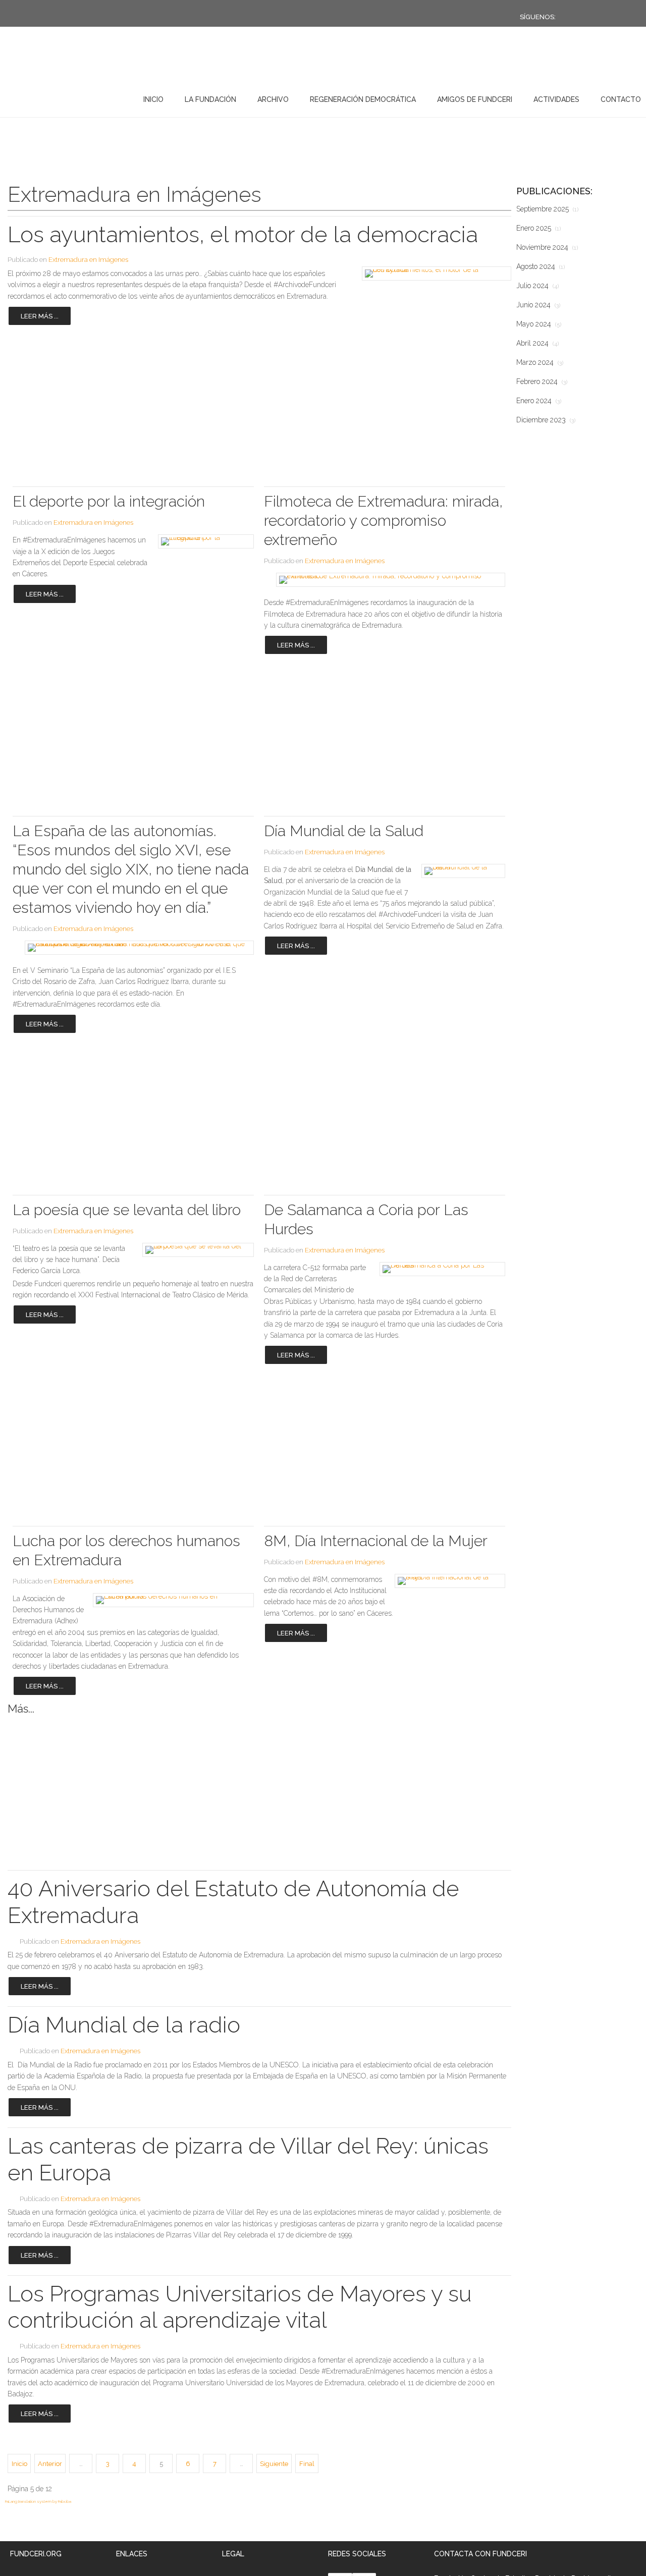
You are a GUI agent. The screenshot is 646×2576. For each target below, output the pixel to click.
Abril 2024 (537, 343)
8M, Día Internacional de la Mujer (376, 1541)
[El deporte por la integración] (203, 541)
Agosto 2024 (541, 266)
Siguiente (274, 2464)
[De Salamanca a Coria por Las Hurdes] (439, 1269)
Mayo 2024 (539, 324)
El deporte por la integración (109, 501)
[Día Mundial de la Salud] (461, 871)
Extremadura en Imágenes (88, 260)
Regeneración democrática (363, 99)
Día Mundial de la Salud (344, 831)
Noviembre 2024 (547, 247)
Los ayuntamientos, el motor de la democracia (243, 234)
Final (307, 2464)
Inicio (153, 99)
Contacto (621, 99)
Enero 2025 (539, 228)
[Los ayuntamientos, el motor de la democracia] (433, 273)
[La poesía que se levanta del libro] (195, 1250)
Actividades (556, 99)
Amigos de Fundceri (475, 99)
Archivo (273, 99)
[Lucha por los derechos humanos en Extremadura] (169, 1600)
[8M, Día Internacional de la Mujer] (447, 1581)
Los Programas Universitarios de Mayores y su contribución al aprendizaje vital (240, 2307)
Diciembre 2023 (546, 420)
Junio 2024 (538, 305)
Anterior (50, 2464)
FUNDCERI (60, 97)
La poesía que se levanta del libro (127, 1210)
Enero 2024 (539, 401)
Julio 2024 (537, 286)
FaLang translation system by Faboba (38, 2501)
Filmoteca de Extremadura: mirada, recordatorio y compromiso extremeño (383, 520)
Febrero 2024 (542, 381)
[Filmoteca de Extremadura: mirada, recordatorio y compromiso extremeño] (385, 580)
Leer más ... (40, 316)
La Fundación (210, 99)
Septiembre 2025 (547, 209)
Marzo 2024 (540, 362)
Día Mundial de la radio (124, 2025)
